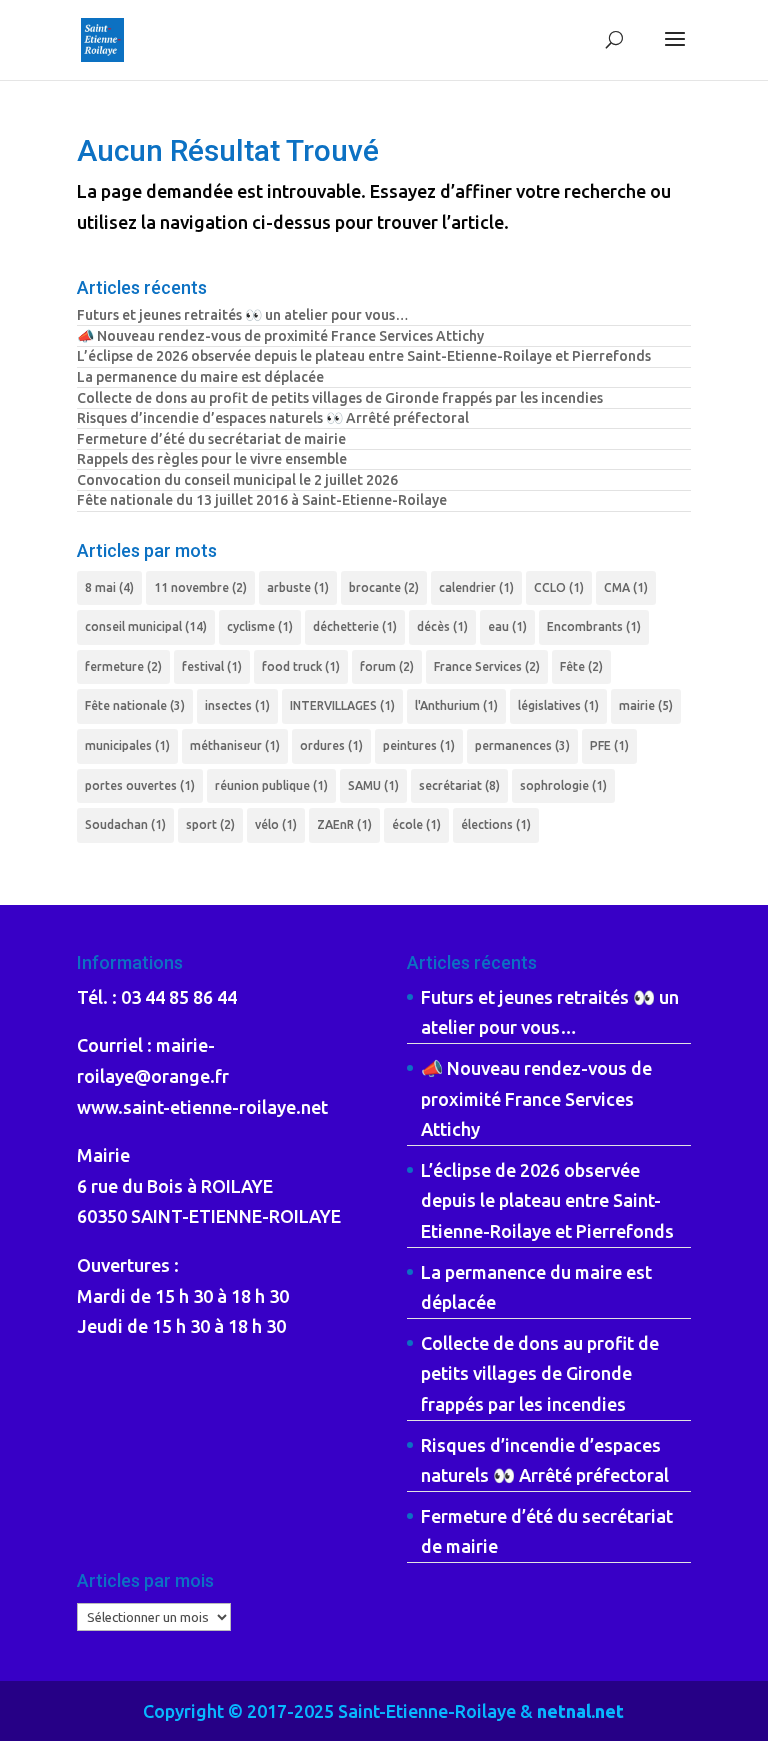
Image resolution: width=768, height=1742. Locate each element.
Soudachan (125, 824)
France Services (487, 666)
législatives (558, 705)
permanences (522, 745)
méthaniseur (235, 745)
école (416, 824)
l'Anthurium (456, 705)
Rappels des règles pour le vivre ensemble (212, 459)
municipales (127, 745)
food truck (301, 666)
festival (212, 666)
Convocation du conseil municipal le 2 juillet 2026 (237, 480)
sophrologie (563, 785)
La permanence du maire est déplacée (200, 377)
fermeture (123, 666)
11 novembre (200, 587)
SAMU (373, 785)
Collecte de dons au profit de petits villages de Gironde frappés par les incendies (340, 398)
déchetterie (355, 626)
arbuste (298, 587)
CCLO (559, 587)
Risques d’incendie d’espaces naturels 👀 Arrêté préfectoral (273, 418)
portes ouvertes (140, 785)
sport (210, 824)
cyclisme (260, 626)
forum (387, 666)
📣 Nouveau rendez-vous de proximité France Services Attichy (280, 336)
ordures (331, 745)
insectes (237, 705)
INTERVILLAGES (342, 705)
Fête (581, 666)
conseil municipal (146, 626)
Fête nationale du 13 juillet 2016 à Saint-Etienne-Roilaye (262, 500)
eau (507, 626)
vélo (276, 824)
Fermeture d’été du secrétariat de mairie (211, 439)
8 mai (109, 587)
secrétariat (459, 785)
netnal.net (580, 1711)
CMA (626, 587)
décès (442, 626)
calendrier (476, 587)
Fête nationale (135, 705)
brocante (384, 587)
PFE (609, 745)
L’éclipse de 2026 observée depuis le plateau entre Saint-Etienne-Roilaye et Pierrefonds (364, 356)
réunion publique (271, 785)
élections (496, 824)
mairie (646, 705)
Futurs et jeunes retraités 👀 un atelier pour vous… (243, 315)
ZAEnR (344, 824)
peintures (419, 745)
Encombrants (594, 626)
